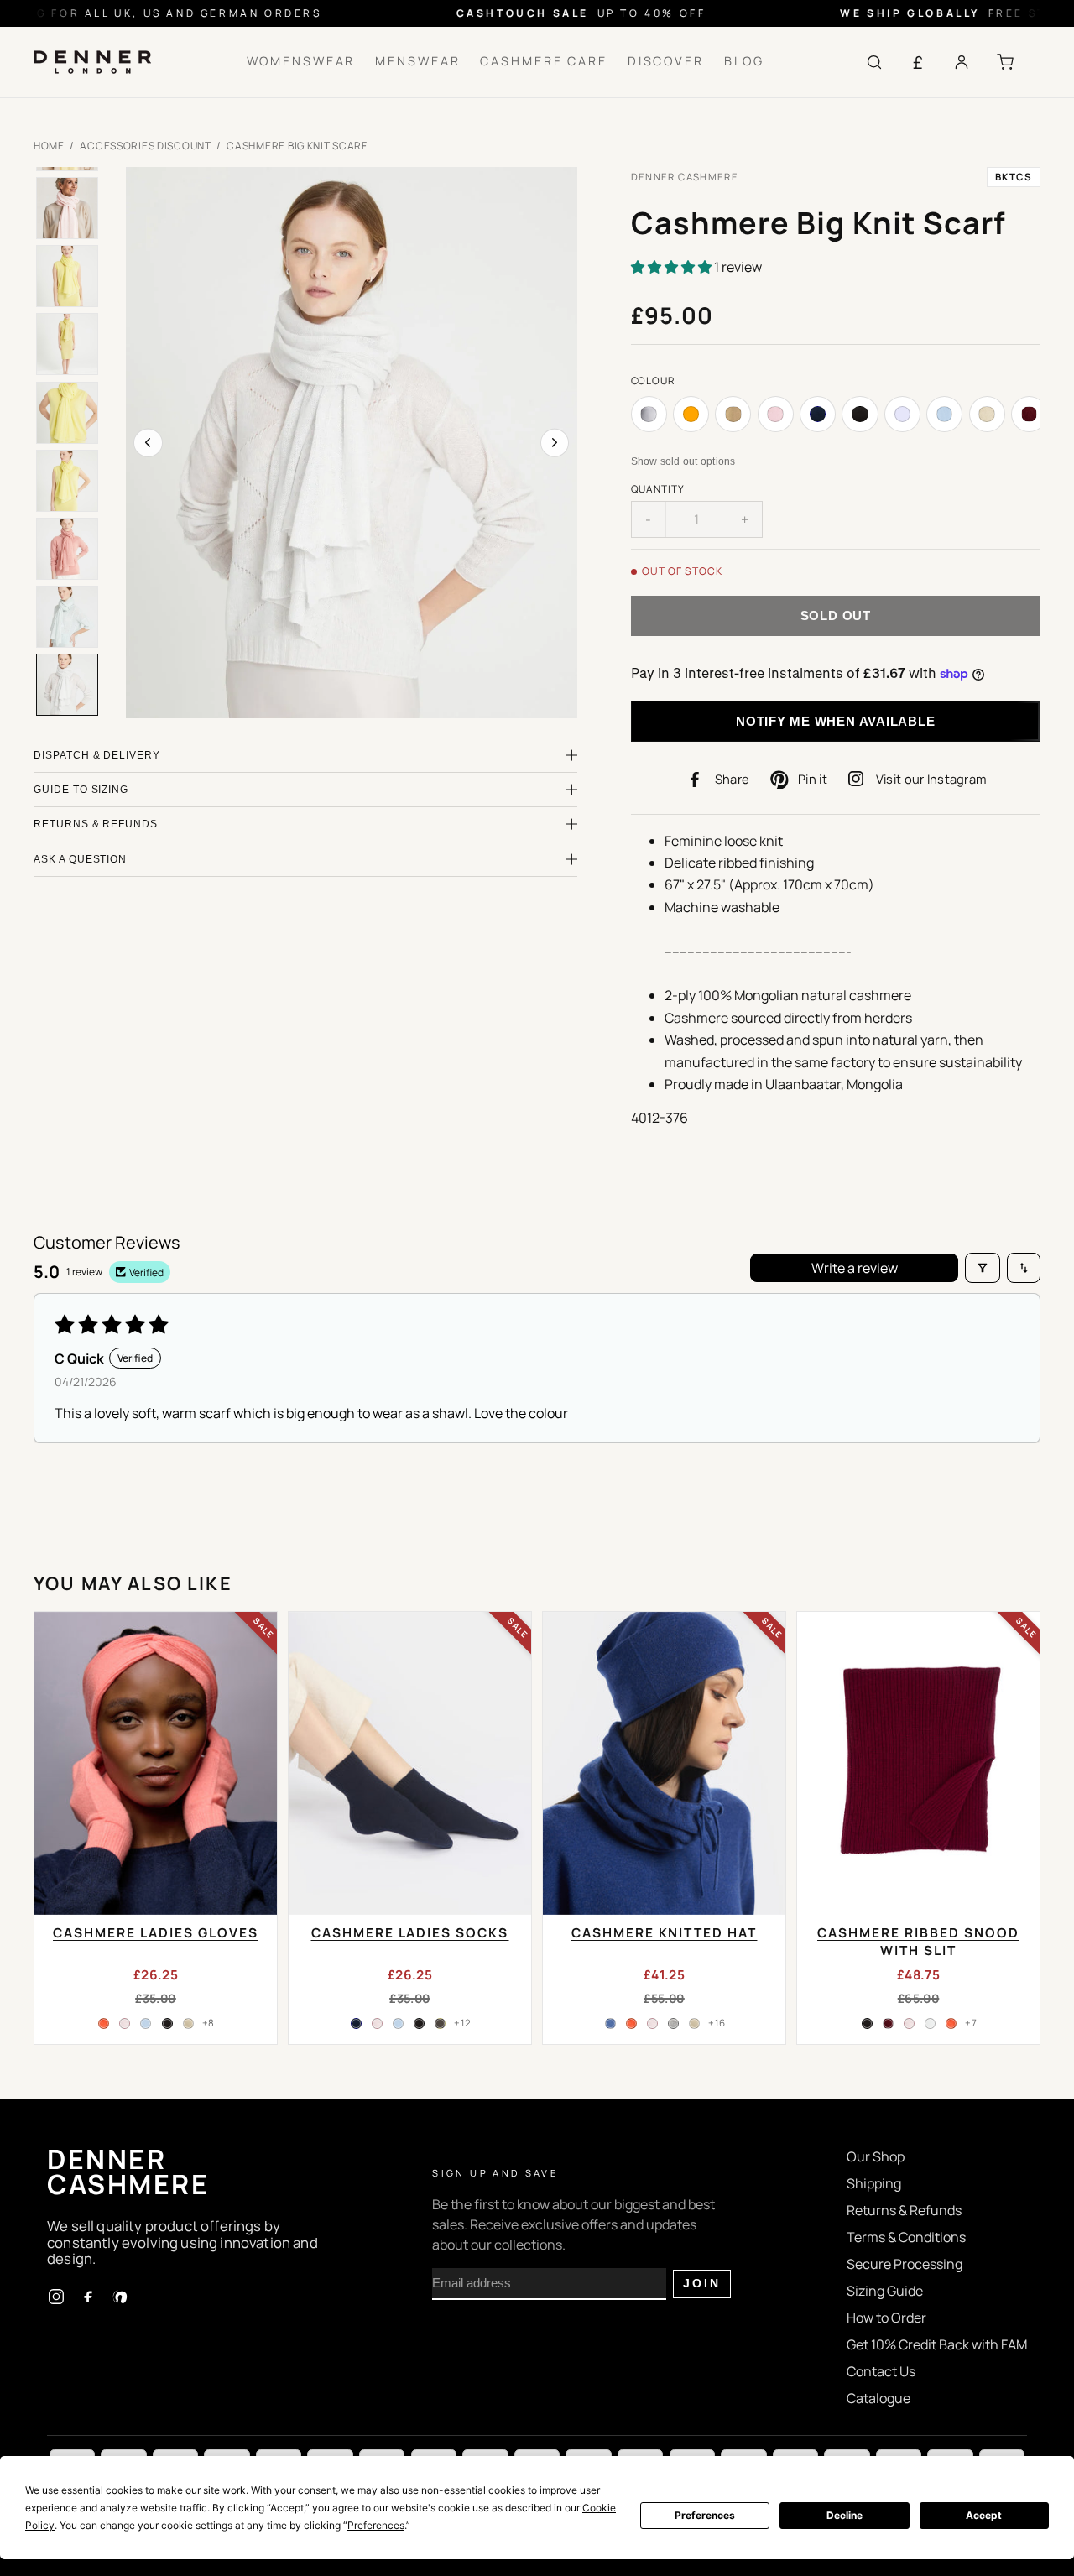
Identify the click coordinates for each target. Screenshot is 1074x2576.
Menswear (417, 61)
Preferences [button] (376, 2525)
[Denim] (610, 2023)
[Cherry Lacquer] (888, 2023)
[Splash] (146, 2023)
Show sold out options (683, 461)
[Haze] (931, 2023)
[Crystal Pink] (125, 2023)
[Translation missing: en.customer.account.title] (962, 62)
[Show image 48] (67, 413)
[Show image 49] (67, 481)
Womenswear (301, 61)
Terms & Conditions (906, 2237)
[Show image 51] (67, 617)
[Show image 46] (67, 276)
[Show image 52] (67, 685)
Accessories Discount (145, 146)
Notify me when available (835, 721)
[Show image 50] (67, 549)
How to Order (886, 2318)
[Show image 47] (67, 344)
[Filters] (983, 1268)
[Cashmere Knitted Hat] (664, 1763)
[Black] (167, 2023)
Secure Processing (905, 2264)
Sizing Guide (885, 2291)
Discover (666, 61)
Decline (845, 2515)
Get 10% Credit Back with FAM (937, 2344)
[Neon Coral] (104, 2023)
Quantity (658, 489)
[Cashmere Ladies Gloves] (156, 1763)
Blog (744, 61)
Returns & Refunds (904, 2210)
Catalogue (878, 2398)
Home (49, 146)
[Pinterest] (120, 2297)
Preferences (705, 2515)
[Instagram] (56, 2297)
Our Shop (876, 2156)
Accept (984, 2515)
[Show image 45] (67, 208)
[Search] (874, 62)
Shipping (874, 2183)
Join (702, 2284)
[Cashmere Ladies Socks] (410, 1763)
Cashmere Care (543, 61)
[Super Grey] (674, 2023)
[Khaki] (441, 2023)
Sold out (836, 615)
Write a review (855, 1268)
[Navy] (356, 2023)
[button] (673, 267)
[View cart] (1005, 62)
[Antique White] (188, 2023)
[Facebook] (88, 2297)
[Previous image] (148, 443)
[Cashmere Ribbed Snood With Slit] (918, 1763)
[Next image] (555, 443)
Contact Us (881, 2371)
